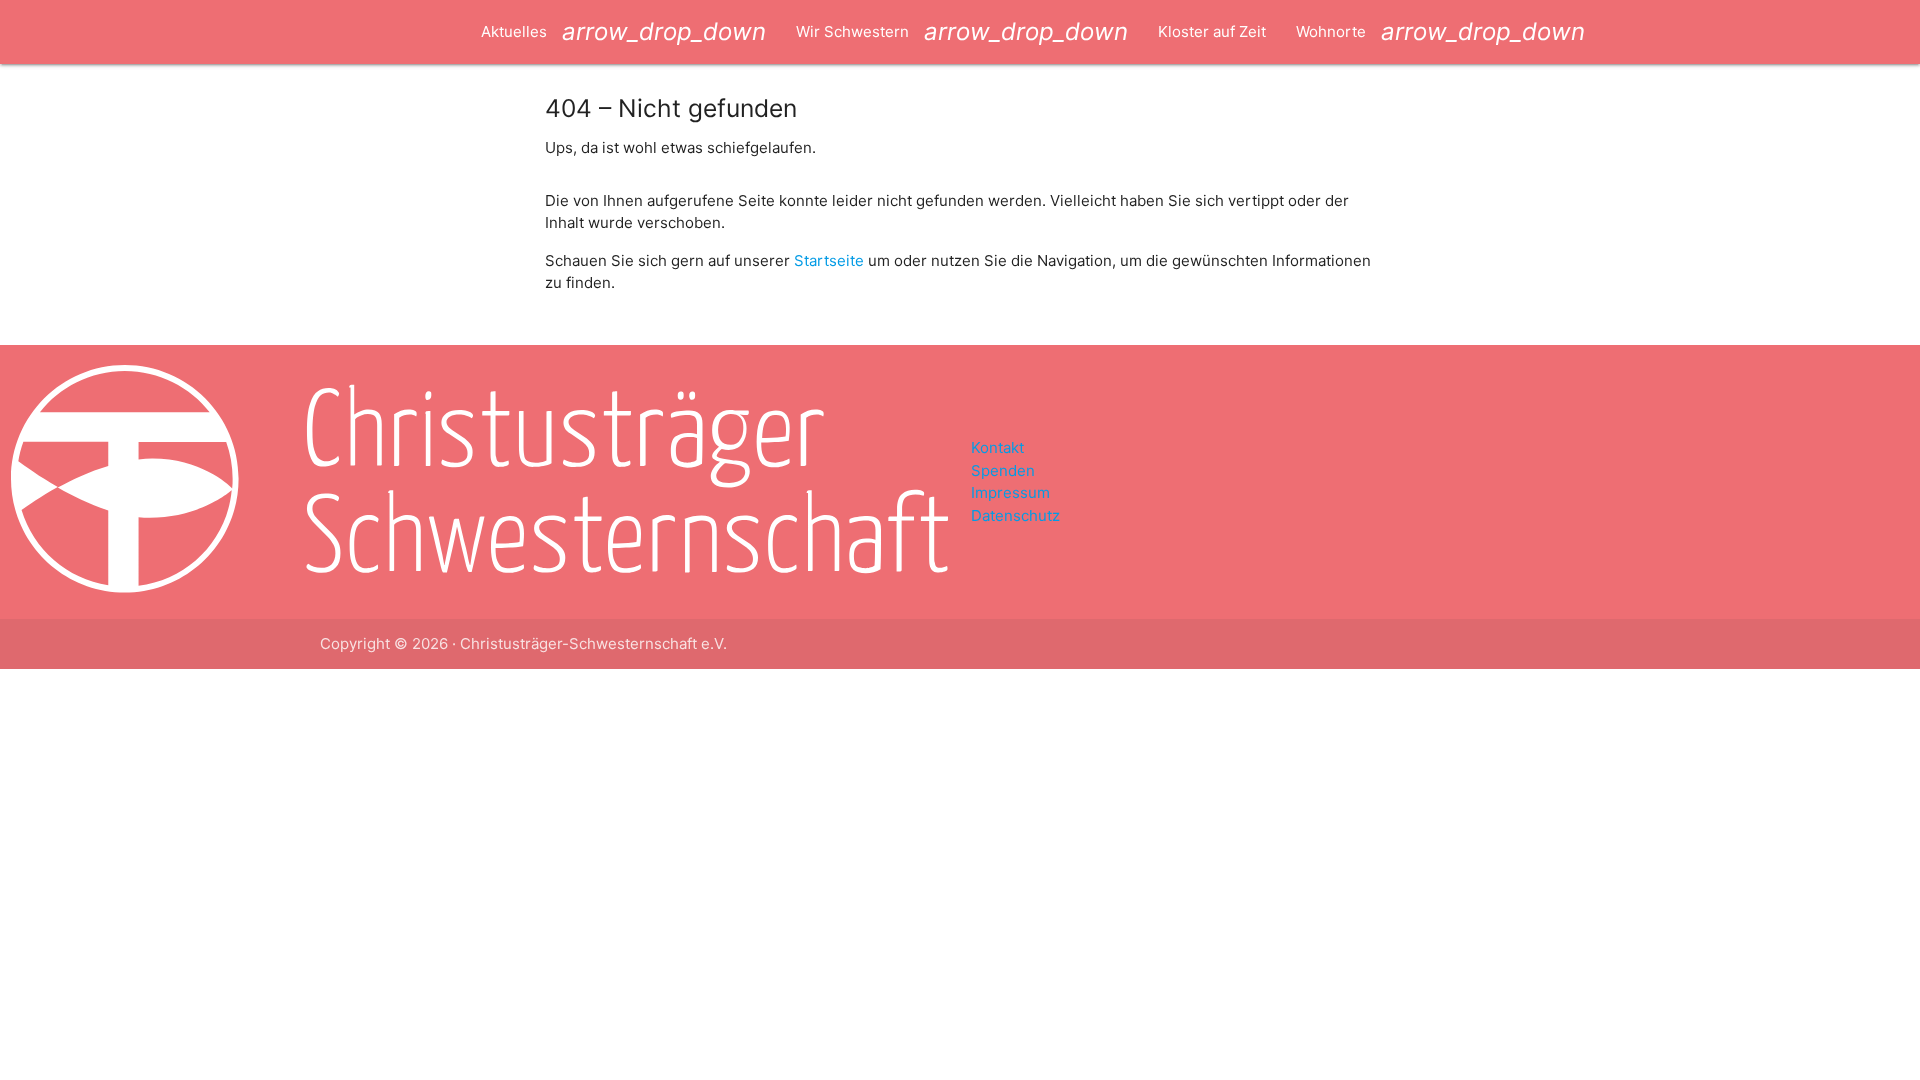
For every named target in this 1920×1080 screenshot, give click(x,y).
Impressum (1010, 492)
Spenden (1003, 470)
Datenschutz (1015, 515)
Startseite (829, 260)
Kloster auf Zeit (1212, 31)
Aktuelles (623, 31)
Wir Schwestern (962, 31)
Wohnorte (1440, 31)
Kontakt (997, 447)
